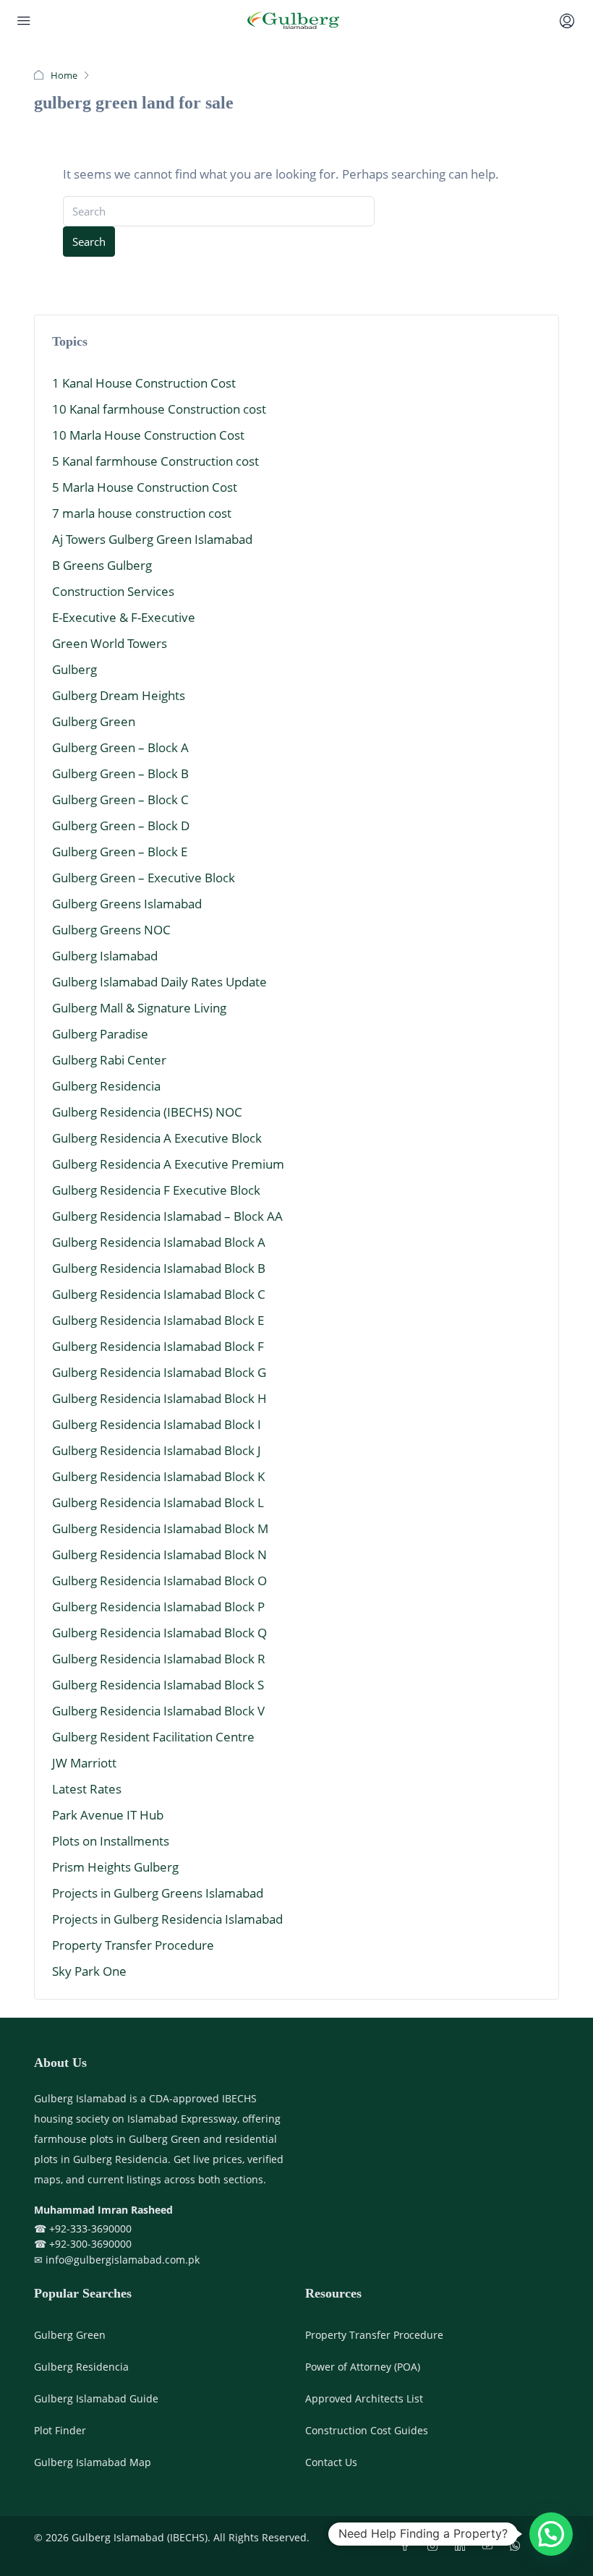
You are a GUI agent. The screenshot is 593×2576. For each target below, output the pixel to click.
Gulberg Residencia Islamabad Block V (158, 1711)
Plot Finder (60, 2430)
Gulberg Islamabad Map (93, 2462)
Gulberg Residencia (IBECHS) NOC (147, 1112)
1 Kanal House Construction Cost (144, 383)
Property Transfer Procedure (133, 1945)
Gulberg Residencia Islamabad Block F (158, 1346)
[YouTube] (490, 2546)
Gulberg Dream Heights (119, 695)
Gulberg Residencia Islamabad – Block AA (167, 1216)
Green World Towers (110, 643)
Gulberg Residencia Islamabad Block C (159, 1294)
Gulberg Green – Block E (120, 852)
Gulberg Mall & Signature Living (139, 1008)
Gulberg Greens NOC (111, 930)
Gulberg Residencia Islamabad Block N (159, 1554)
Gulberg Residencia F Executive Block (156, 1190)
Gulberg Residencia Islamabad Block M (160, 1528)
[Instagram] (435, 2546)
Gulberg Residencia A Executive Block (157, 1138)
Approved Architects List (364, 2398)
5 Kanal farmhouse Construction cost (155, 461)
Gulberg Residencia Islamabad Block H (159, 1398)
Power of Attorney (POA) (363, 2367)
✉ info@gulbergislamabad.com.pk (117, 2260)
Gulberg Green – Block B (120, 773)
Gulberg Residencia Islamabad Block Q (159, 1633)
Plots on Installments (111, 1841)
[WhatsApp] (518, 2546)
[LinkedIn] (463, 2546)
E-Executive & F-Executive (124, 617)
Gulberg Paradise (100, 1034)
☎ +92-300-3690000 (83, 2244)
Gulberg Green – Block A (120, 747)
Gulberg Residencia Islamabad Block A (159, 1242)
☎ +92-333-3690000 (83, 2229)
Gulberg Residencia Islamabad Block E (158, 1320)
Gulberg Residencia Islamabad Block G (159, 1372)
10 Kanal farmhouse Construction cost (159, 409)
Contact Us (331, 2462)
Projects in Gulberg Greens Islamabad (158, 1893)
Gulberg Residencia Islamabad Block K (158, 1476)
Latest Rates (87, 1789)
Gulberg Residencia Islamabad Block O (159, 1581)
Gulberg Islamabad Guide (96, 2398)
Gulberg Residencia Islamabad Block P (158, 1607)
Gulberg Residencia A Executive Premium (168, 1164)
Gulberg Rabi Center (109, 1060)
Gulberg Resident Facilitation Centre (153, 1737)
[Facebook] (408, 2546)
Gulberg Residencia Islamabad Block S (158, 1685)
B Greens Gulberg (102, 565)
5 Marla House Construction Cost (145, 487)
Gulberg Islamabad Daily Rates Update (159, 982)
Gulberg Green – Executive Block (144, 878)
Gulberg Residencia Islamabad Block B (159, 1268)
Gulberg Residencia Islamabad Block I (157, 1424)
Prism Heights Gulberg (115, 1867)
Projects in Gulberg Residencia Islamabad (167, 1919)
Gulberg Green (94, 721)
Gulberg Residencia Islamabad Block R (159, 1659)
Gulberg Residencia (106, 1086)
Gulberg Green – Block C (120, 799)
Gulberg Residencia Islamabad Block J (157, 1450)
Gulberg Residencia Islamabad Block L (158, 1502)
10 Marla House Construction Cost (148, 435)
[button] (551, 2534)
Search (89, 242)
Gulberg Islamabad (105, 956)
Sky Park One (89, 1971)
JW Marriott (84, 1763)
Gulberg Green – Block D (121, 826)
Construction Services (113, 591)
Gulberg (74, 669)
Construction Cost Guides (367, 2430)
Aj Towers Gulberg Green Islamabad (152, 539)
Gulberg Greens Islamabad (127, 904)
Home (64, 75)
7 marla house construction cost (142, 513)
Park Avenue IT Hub (108, 1815)
